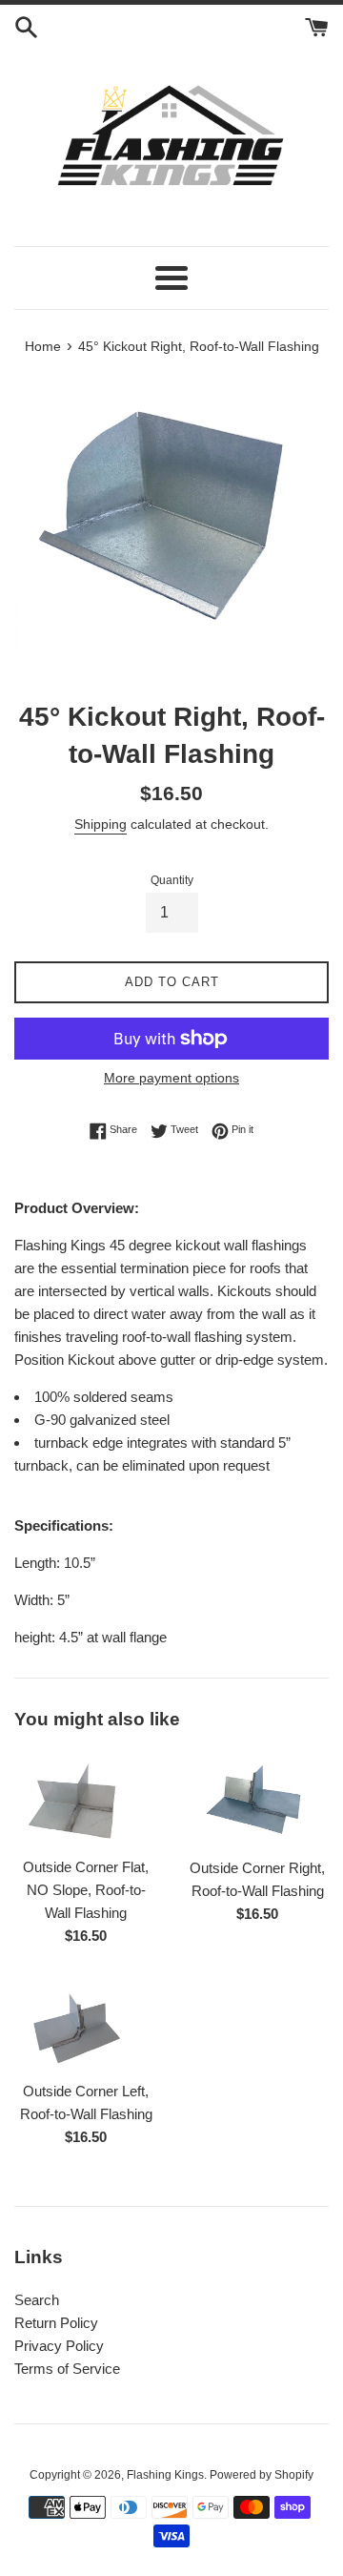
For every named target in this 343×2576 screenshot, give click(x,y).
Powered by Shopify (262, 2475)
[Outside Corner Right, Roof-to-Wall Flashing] (257, 1799)
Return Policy (56, 2323)
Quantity (172, 880)
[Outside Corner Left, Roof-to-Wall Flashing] (86, 2024)
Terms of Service (67, 2369)
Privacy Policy (59, 2346)
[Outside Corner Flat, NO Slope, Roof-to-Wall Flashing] (86, 1799)
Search (37, 2300)
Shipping (101, 824)
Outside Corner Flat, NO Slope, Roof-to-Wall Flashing (86, 1890)
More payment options (171, 1078)
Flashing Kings (165, 2475)
